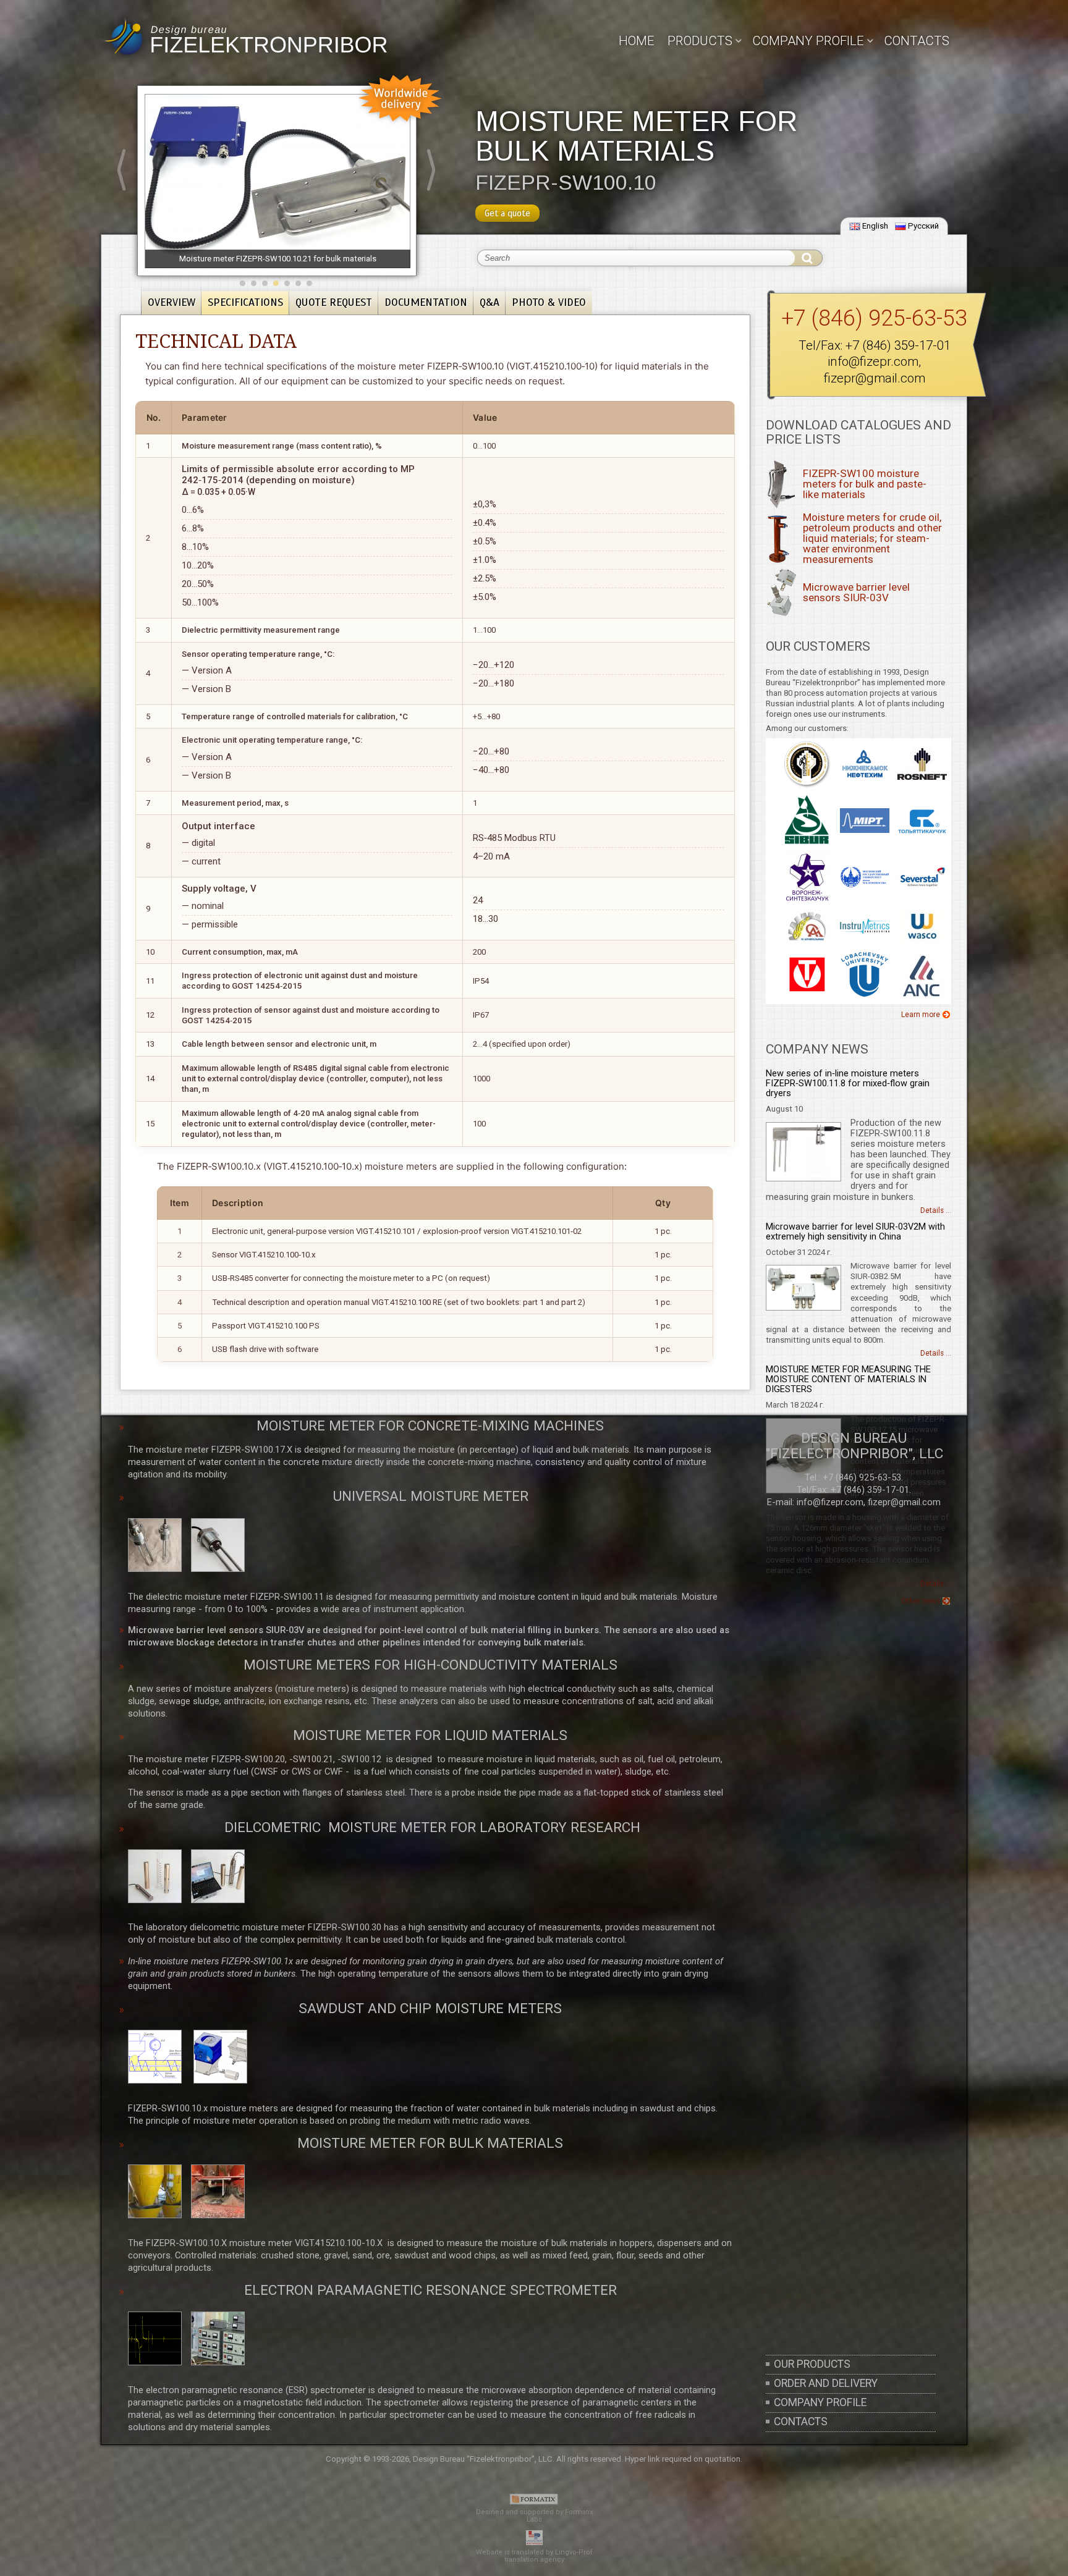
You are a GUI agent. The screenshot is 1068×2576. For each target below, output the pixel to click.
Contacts (917, 41)
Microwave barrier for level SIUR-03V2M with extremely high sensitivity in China (855, 1232)
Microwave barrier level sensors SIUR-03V (856, 592)
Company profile (820, 2402)
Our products (812, 2364)
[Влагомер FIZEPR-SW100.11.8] (803, 1179)
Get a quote (507, 213)
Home (637, 41)
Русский (923, 226)
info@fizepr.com (873, 361)
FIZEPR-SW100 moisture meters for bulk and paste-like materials (865, 484)
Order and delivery (826, 2383)
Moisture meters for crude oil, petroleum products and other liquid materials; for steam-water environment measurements (872, 539)
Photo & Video (549, 302)
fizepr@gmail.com (875, 378)
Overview (172, 302)
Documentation (426, 302)
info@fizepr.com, (831, 1502)
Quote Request (334, 302)
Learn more (921, 1015)
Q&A (489, 302)
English (875, 226)
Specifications (245, 302)
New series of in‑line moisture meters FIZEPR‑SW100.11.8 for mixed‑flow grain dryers (848, 1083)
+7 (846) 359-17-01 (898, 345)
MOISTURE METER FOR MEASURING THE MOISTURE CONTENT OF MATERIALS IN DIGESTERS (848, 1379)
